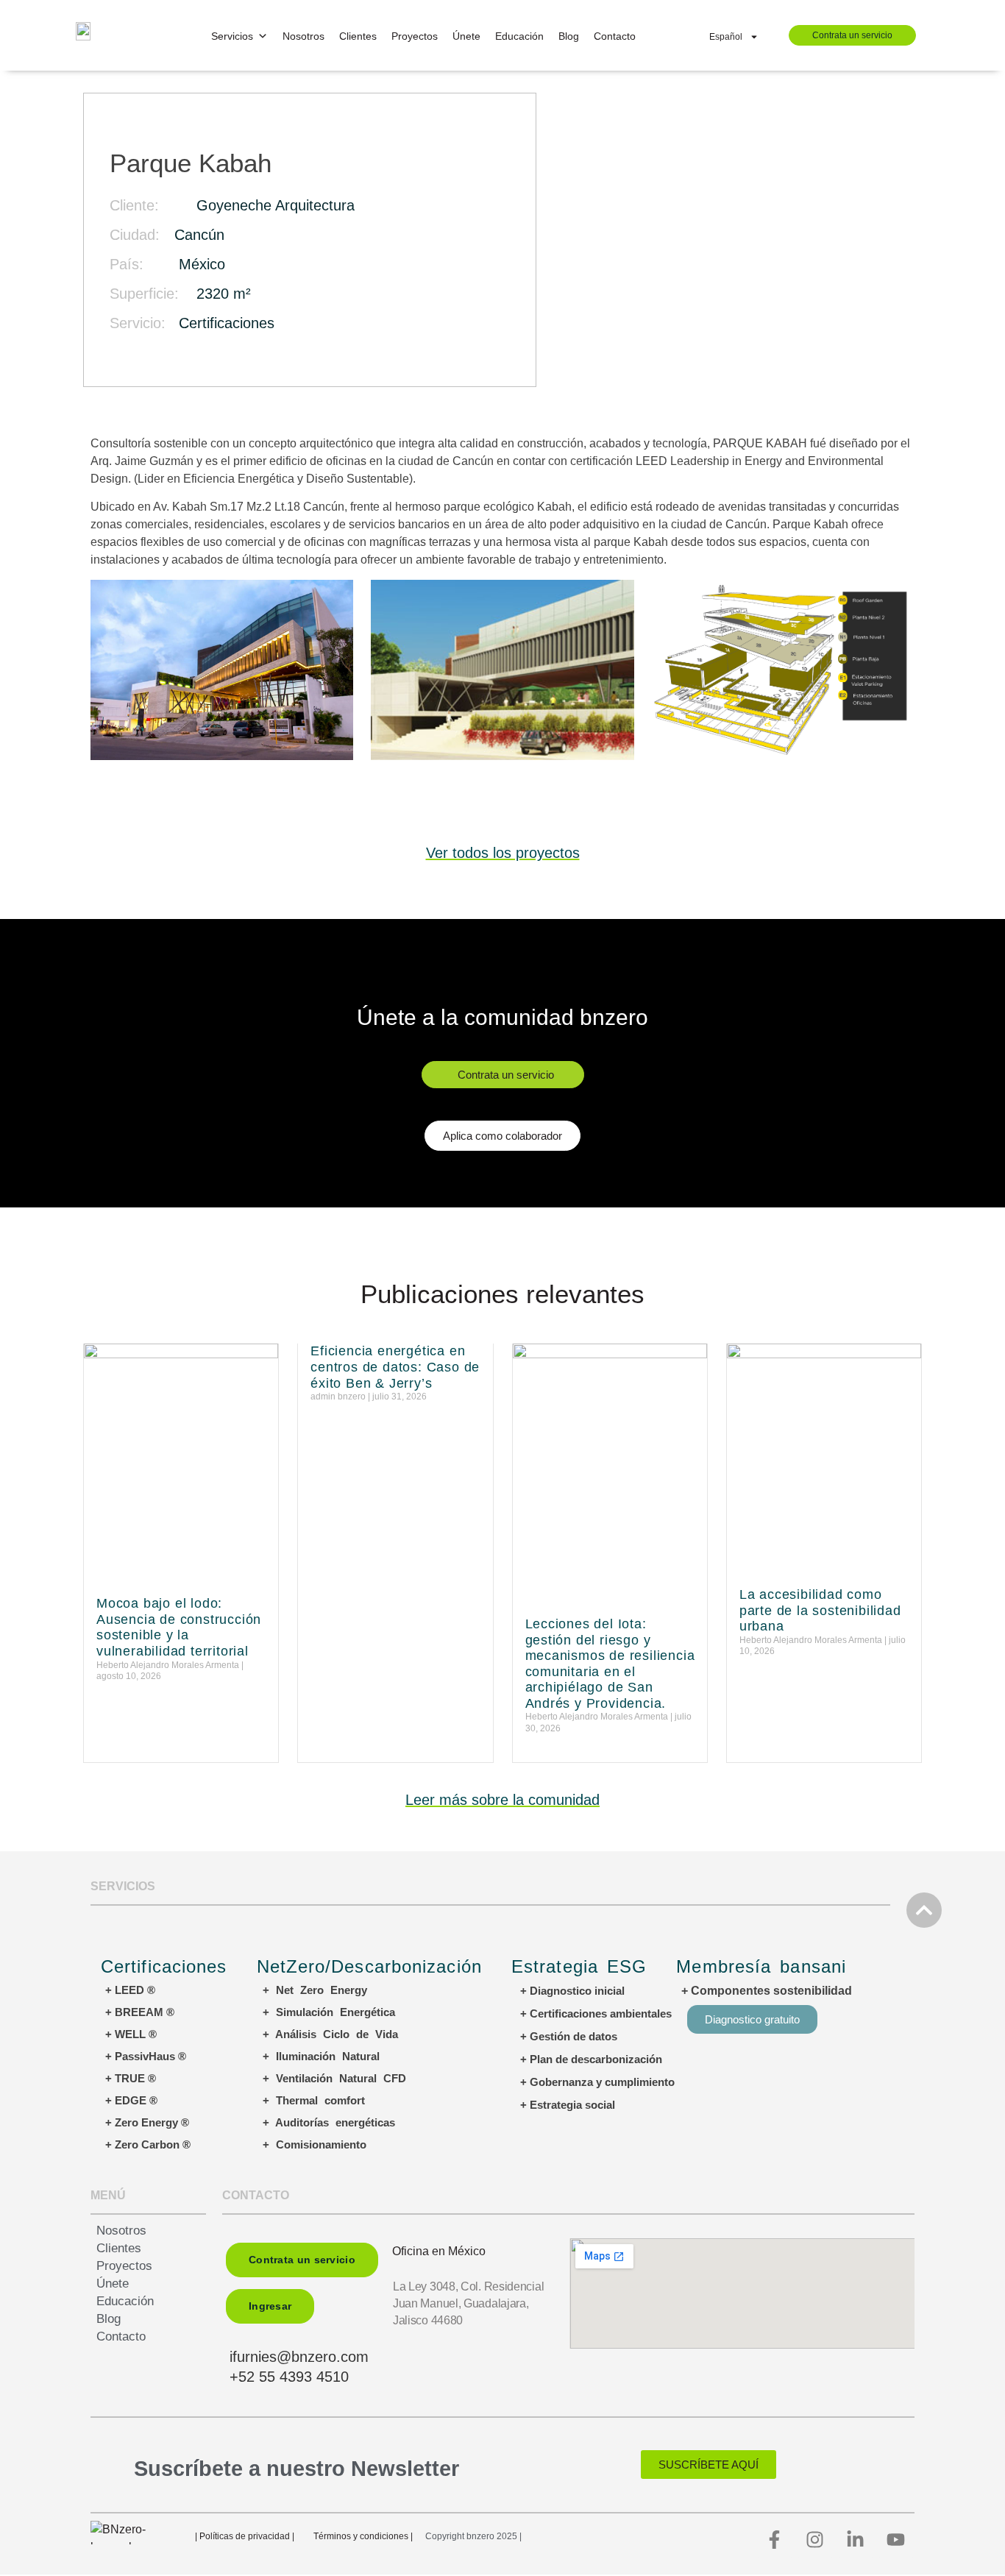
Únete (466, 36)
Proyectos (415, 36)
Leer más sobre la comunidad (502, 1800)
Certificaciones (227, 323)
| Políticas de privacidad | (245, 2536)
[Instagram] (815, 2539)
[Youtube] (896, 2539)
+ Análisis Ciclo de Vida (330, 2034)
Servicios (232, 36)
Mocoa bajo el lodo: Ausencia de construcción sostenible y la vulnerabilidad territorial (179, 1627)
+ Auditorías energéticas (329, 2122)
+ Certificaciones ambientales (596, 2013)
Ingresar (270, 2306)
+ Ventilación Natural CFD (334, 2078)
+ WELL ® (131, 2034)
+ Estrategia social (568, 2105)
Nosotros (303, 36)
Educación (519, 36)
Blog (569, 36)
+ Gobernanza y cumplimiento (597, 2082)
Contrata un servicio (852, 35)
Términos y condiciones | (363, 2536)
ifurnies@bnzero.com (299, 2357)
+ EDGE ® (131, 2100)
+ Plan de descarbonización (591, 2059)
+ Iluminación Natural (321, 2056)
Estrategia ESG (579, 1966)
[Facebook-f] (775, 2539)
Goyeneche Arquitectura (276, 205)
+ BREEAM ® (140, 2012)
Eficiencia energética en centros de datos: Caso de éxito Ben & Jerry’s (395, 1367)
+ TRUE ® (131, 2078)
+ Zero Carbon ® (148, 2144)
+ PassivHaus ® (146, 2056)
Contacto (615, 36)
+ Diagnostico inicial (572, 1991)
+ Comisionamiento (315, 2144)
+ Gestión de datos (569, 2036)
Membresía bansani (761, 1966)
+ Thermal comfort (314, 2100)
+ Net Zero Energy (315, 1990)
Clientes (358, 36)
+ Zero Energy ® (147, 2122)
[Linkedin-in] (856, 2539)
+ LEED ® (130, 1990)
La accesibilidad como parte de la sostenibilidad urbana (820, 1610)
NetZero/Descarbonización (369, 1966)
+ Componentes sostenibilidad (767, 1991)
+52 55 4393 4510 (289, 2377)
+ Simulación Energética (329, 2012)
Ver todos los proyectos (503, 853)
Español (726, 37)
